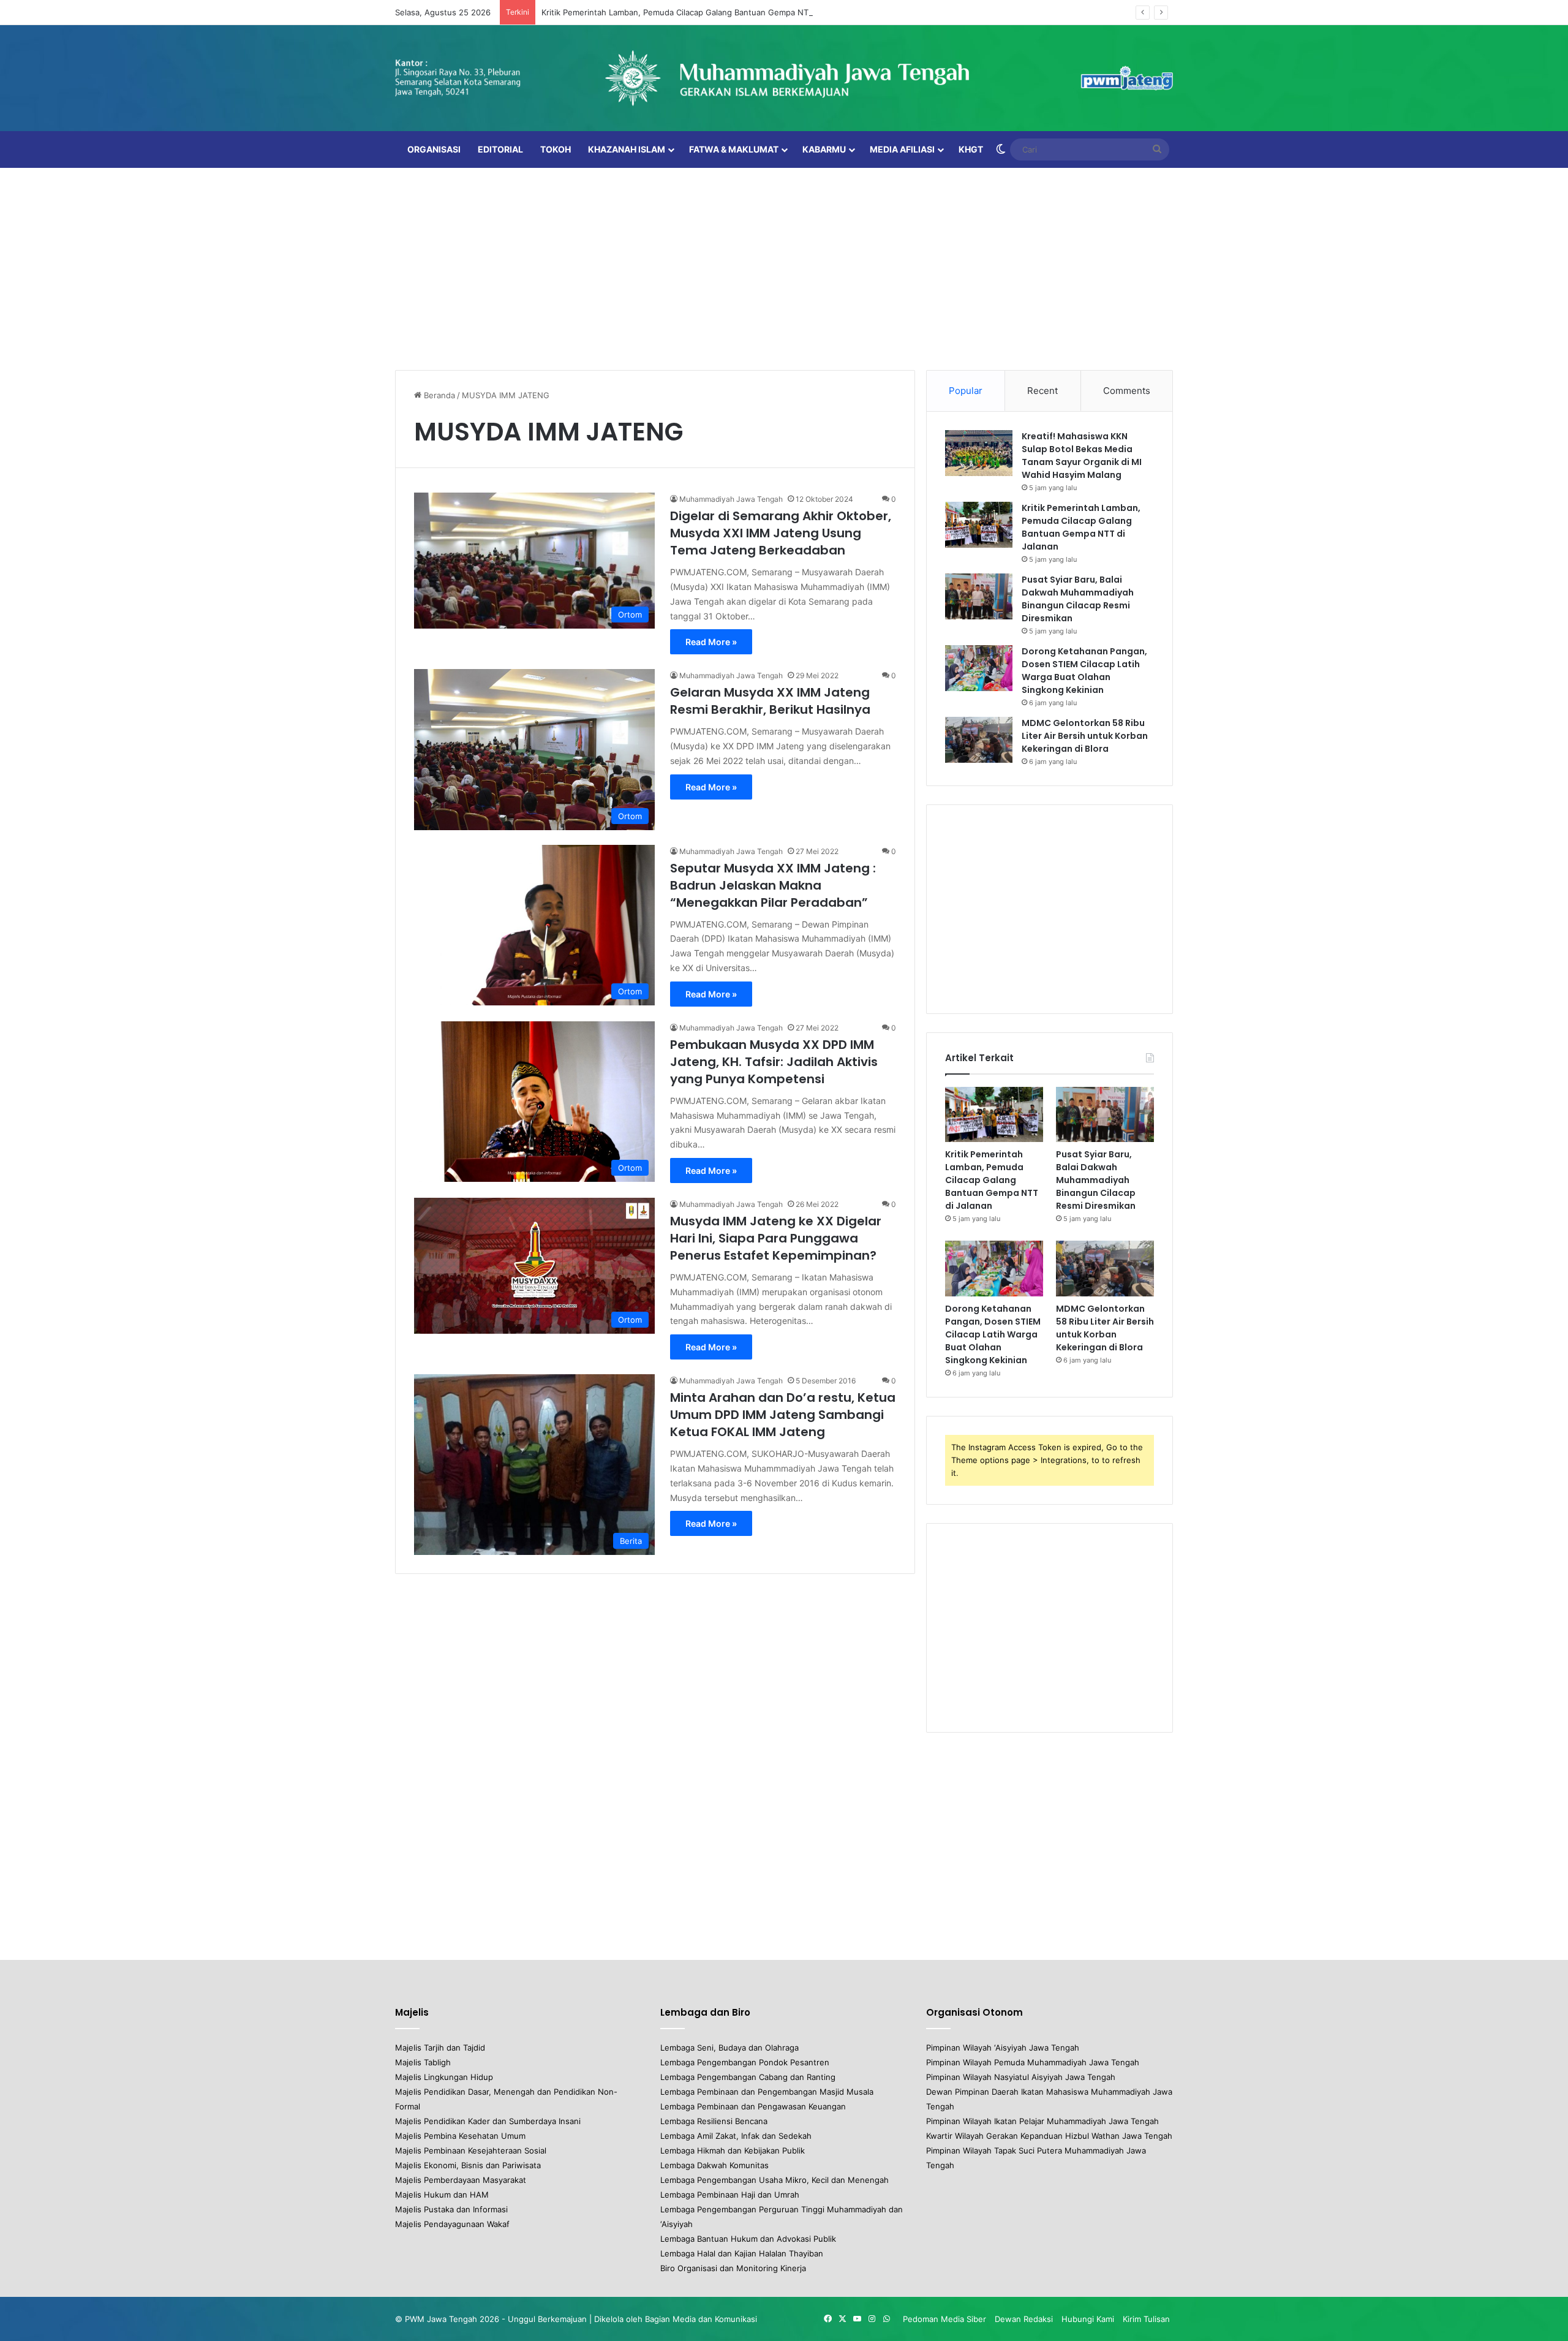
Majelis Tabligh (423, 2062)
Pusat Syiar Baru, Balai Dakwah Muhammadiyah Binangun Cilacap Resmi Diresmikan (1078, 599)
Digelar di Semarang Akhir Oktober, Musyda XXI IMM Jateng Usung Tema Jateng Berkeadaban (781, 533)
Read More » (711, 642)
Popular (966, 391)
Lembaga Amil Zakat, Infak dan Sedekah (736, 2136)
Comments (1127, 391)
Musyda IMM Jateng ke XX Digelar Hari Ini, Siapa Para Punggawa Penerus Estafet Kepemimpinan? (776, 1238)
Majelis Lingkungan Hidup (444, 2077)
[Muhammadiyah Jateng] (784, 78)
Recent (1042, 391)
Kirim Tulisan (1146, 2319)
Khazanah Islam (627, 149)
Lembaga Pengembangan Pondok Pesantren (745, 2062)
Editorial (500, 149)
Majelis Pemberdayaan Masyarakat (461, 2180)
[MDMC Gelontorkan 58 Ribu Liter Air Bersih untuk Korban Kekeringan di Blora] (979, 740)
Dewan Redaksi (1024, 2319)
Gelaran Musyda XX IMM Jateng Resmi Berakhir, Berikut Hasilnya (770, 701)
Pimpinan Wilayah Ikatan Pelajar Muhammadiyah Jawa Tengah (1042, 2121)
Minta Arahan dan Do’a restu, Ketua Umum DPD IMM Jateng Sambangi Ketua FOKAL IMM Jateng (783, 1415)
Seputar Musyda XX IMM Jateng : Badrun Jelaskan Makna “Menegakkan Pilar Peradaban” (773, 885)
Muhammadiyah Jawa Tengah (731, 499)
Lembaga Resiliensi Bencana (714, 2121)
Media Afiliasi (902, 149)
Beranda (438, 395)
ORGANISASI (434, 149)
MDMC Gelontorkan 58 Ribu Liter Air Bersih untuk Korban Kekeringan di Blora (1085, 736)
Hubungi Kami (1088, 2319)
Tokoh (556, 149)
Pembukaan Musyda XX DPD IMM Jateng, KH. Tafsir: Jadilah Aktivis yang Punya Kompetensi (774, 1062)
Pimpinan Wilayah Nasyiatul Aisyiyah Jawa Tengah (1021, 2077)
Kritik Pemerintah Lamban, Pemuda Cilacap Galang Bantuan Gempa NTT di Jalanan (698, 12)
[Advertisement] (784, 266)
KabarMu (824, 149)
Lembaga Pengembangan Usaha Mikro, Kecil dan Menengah (775, 2180)
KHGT (971, 149)
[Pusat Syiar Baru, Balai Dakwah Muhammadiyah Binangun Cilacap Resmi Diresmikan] (979, 596)
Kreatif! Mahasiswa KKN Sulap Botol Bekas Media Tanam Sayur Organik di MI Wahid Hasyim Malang (1082, 456)
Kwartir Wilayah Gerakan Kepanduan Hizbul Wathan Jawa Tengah (1049, 2136)
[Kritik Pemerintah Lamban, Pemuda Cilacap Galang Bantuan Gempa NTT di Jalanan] (979, 525)
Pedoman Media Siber (944, 2319)
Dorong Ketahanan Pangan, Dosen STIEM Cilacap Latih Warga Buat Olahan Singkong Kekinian (1084, 671)
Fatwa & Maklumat (734, 149)
